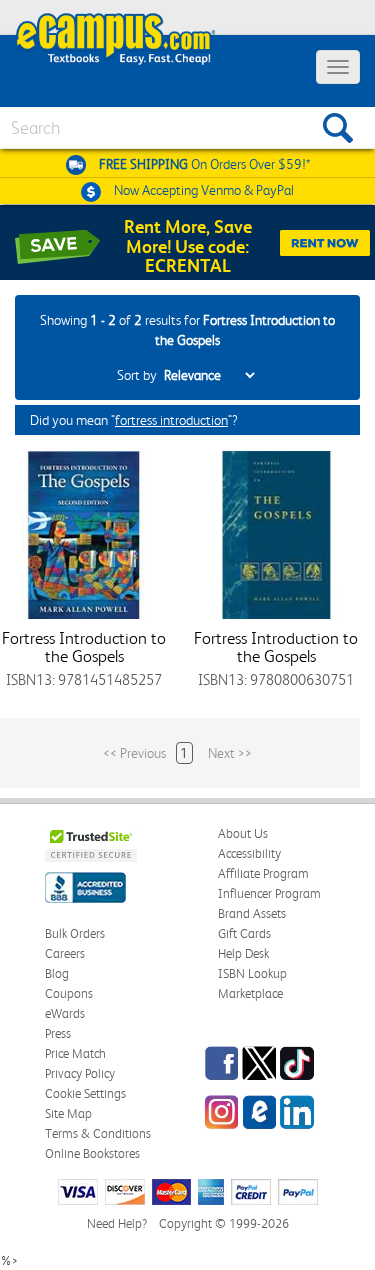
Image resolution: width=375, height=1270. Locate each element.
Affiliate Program (263, 873)
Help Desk (243, 953)
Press (58, 1033)
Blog (57, 973)
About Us (243, 833)
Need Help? (117, 1223)
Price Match (75, 1053)
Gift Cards (244, 933)
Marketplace (250, 993)
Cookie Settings (85, 1093)
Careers (65, 953)
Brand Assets (252, 913)
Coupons (69, 993)
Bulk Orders (75, 933)
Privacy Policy (80, 1073)
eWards (65, 1013)
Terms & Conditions (98, 1133)
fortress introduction (171, 420)
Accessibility (249, 853)
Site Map (68, 1113)
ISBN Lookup (252, 973)
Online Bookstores (92, 1153)
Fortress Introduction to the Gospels (84, 647)
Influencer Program (269, 893)
